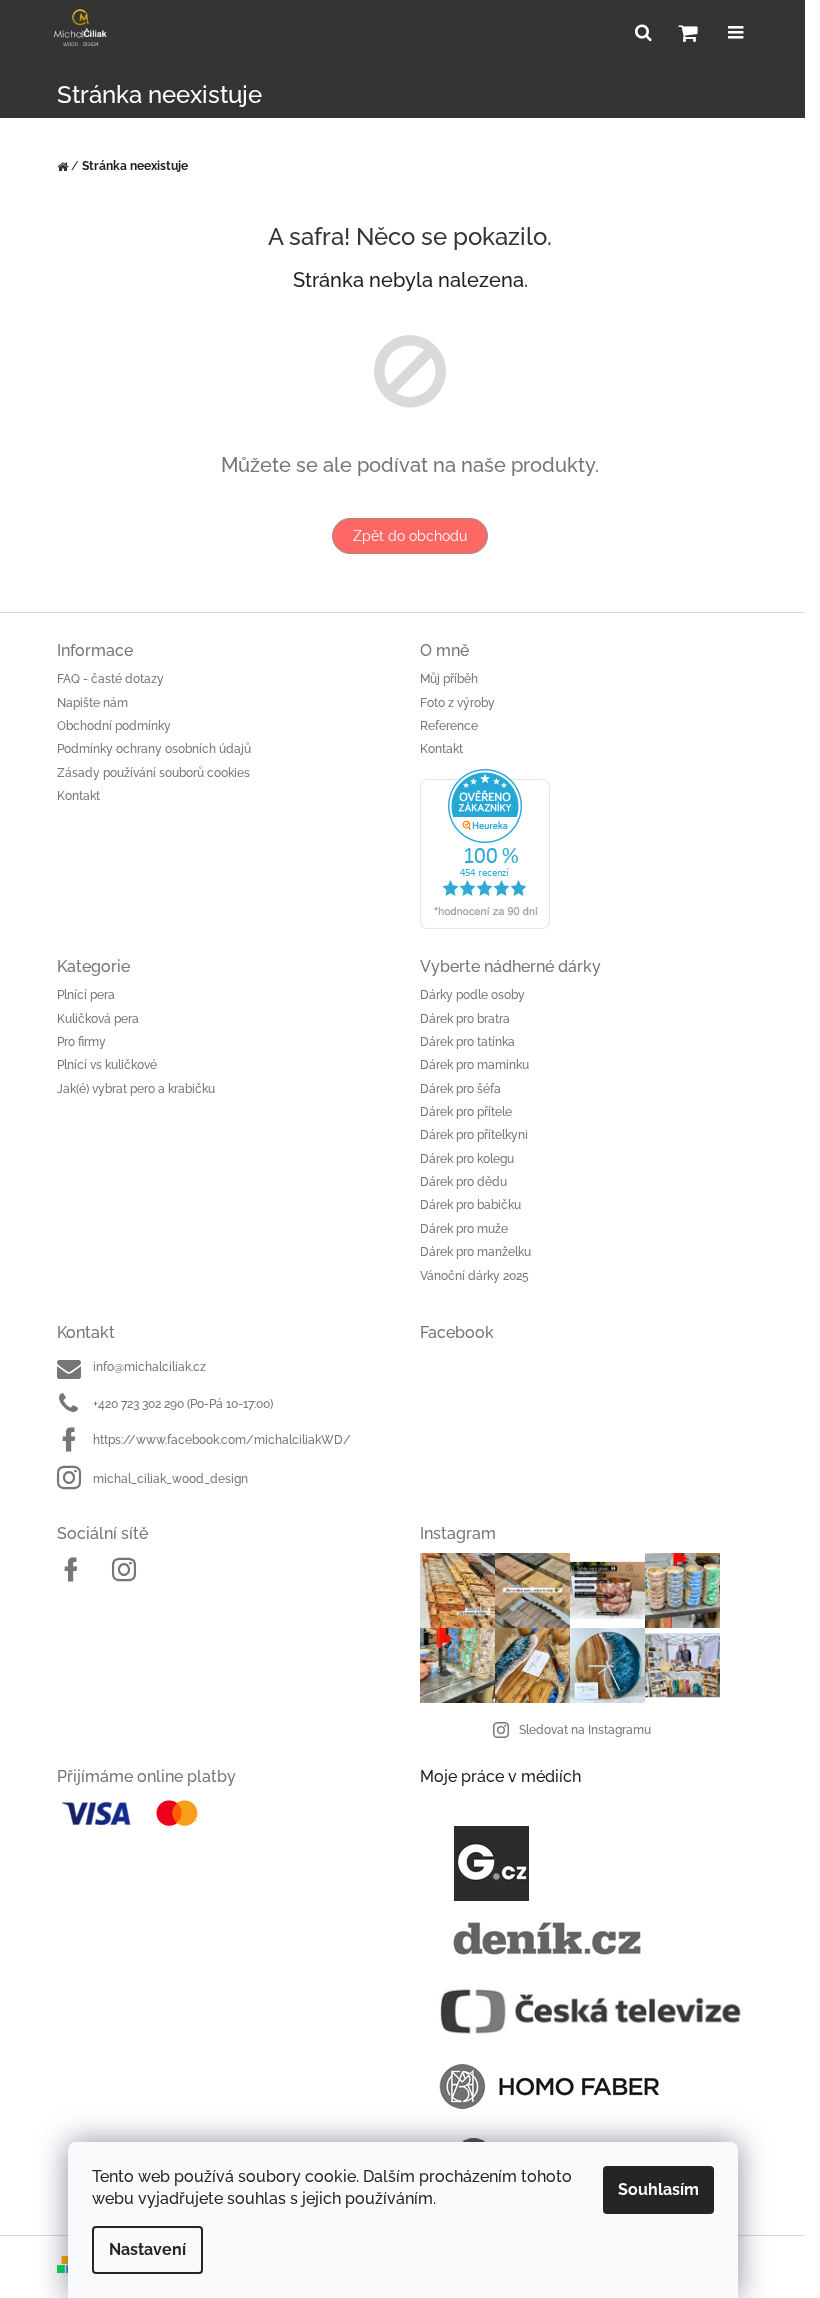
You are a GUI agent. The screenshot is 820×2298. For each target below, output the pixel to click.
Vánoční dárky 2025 (474, 1276)
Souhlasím (658, 2189)
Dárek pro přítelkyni (474, 1135)
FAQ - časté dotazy (110, 679)
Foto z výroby (457, 703)
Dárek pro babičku (470, 1205)
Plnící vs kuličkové (107, 1065)
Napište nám (92, 703)
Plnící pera (86, 995)
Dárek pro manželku (475, 1252)
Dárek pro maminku (474, 1065)
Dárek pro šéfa (460, 1089)
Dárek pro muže (464, 1229)
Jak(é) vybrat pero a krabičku (136, 1089)
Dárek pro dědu (463, 1182)
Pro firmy (81, 1042)
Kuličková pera (98, 1019)
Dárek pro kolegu (467, 1159)
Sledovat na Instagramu (585, 1730)
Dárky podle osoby (472, 995)
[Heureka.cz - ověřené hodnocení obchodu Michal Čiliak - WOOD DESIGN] (592, 849)
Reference (449, 726)
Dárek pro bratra (465, 1019)
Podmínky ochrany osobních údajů (154, 749)
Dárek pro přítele (466, 1112)
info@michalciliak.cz (149, 1367)
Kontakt (78, 796)
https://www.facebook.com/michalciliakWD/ (222, 1440)
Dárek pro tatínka (467, 1042)
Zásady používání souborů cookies (153, 773)
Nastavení (147, 2249)
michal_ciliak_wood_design (170, 1479)
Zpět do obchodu (410, 536)
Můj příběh (449, 679)
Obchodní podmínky (114, 726)
